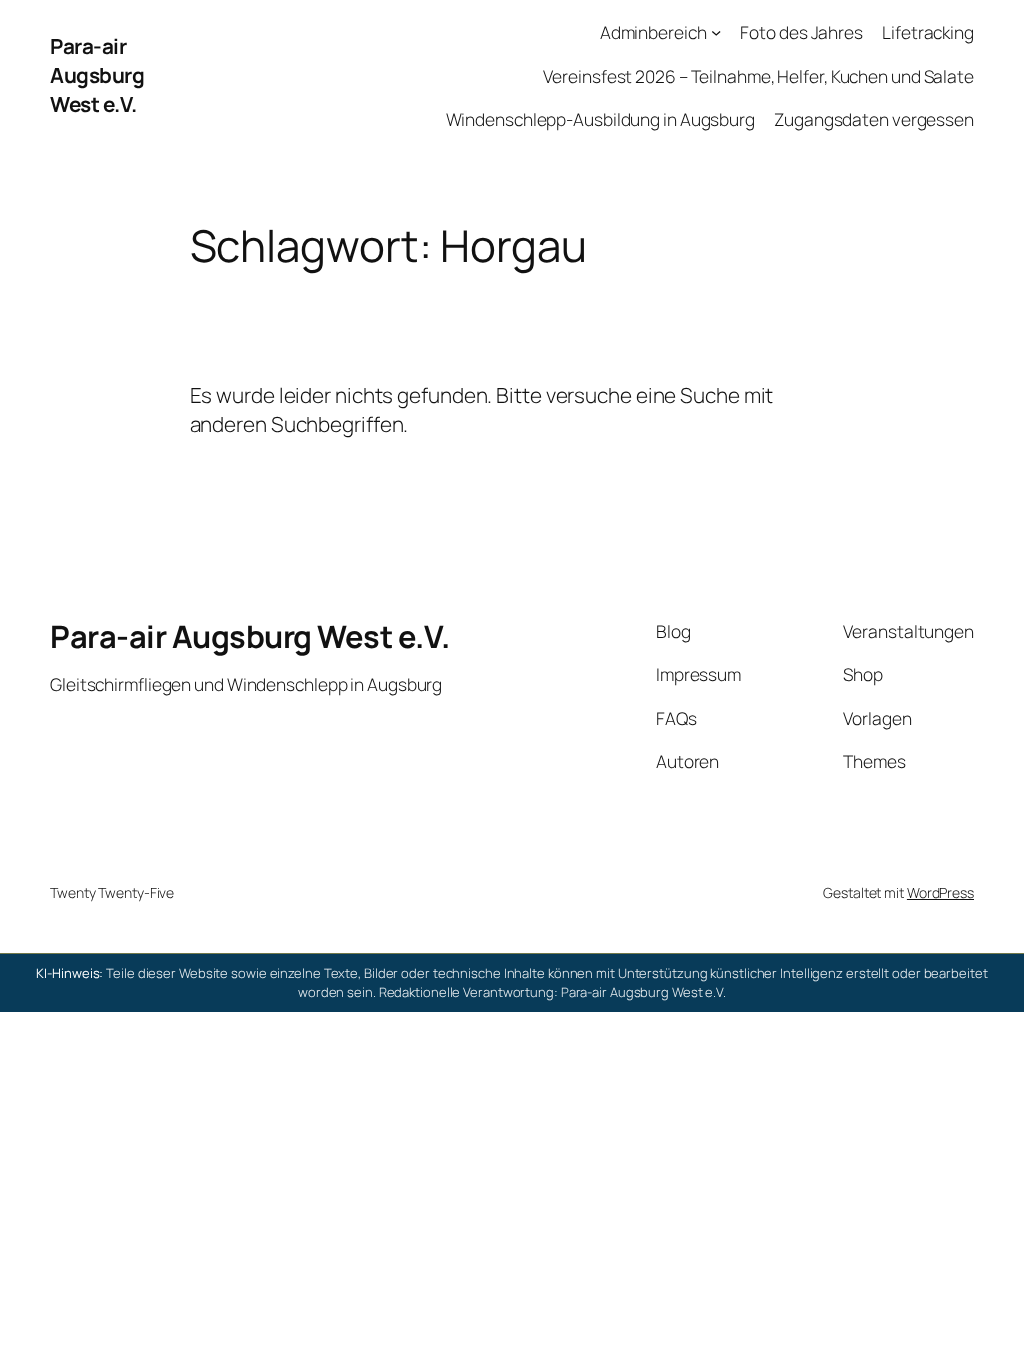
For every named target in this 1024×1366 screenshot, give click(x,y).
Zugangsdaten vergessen (874, 119)
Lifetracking (928, 32)
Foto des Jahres (801, 32)
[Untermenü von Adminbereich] (716, 32)
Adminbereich (653, 32)
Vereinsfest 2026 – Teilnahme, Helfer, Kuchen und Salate (758, 76)
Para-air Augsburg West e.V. (97, 75)
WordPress (940, 892)
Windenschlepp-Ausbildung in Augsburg (600, 119)
